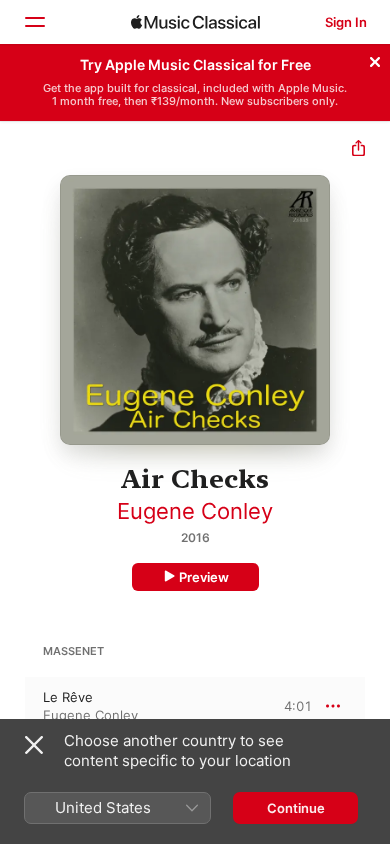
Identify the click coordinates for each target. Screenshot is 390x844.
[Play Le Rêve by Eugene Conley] (13, 706)
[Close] (375, 59)
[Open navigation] (34, 22)
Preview (204, 577)
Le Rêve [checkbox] (68, 697)
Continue (296, 808)
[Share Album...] (358, 150)
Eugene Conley (195, 511)
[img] (195, 22)
